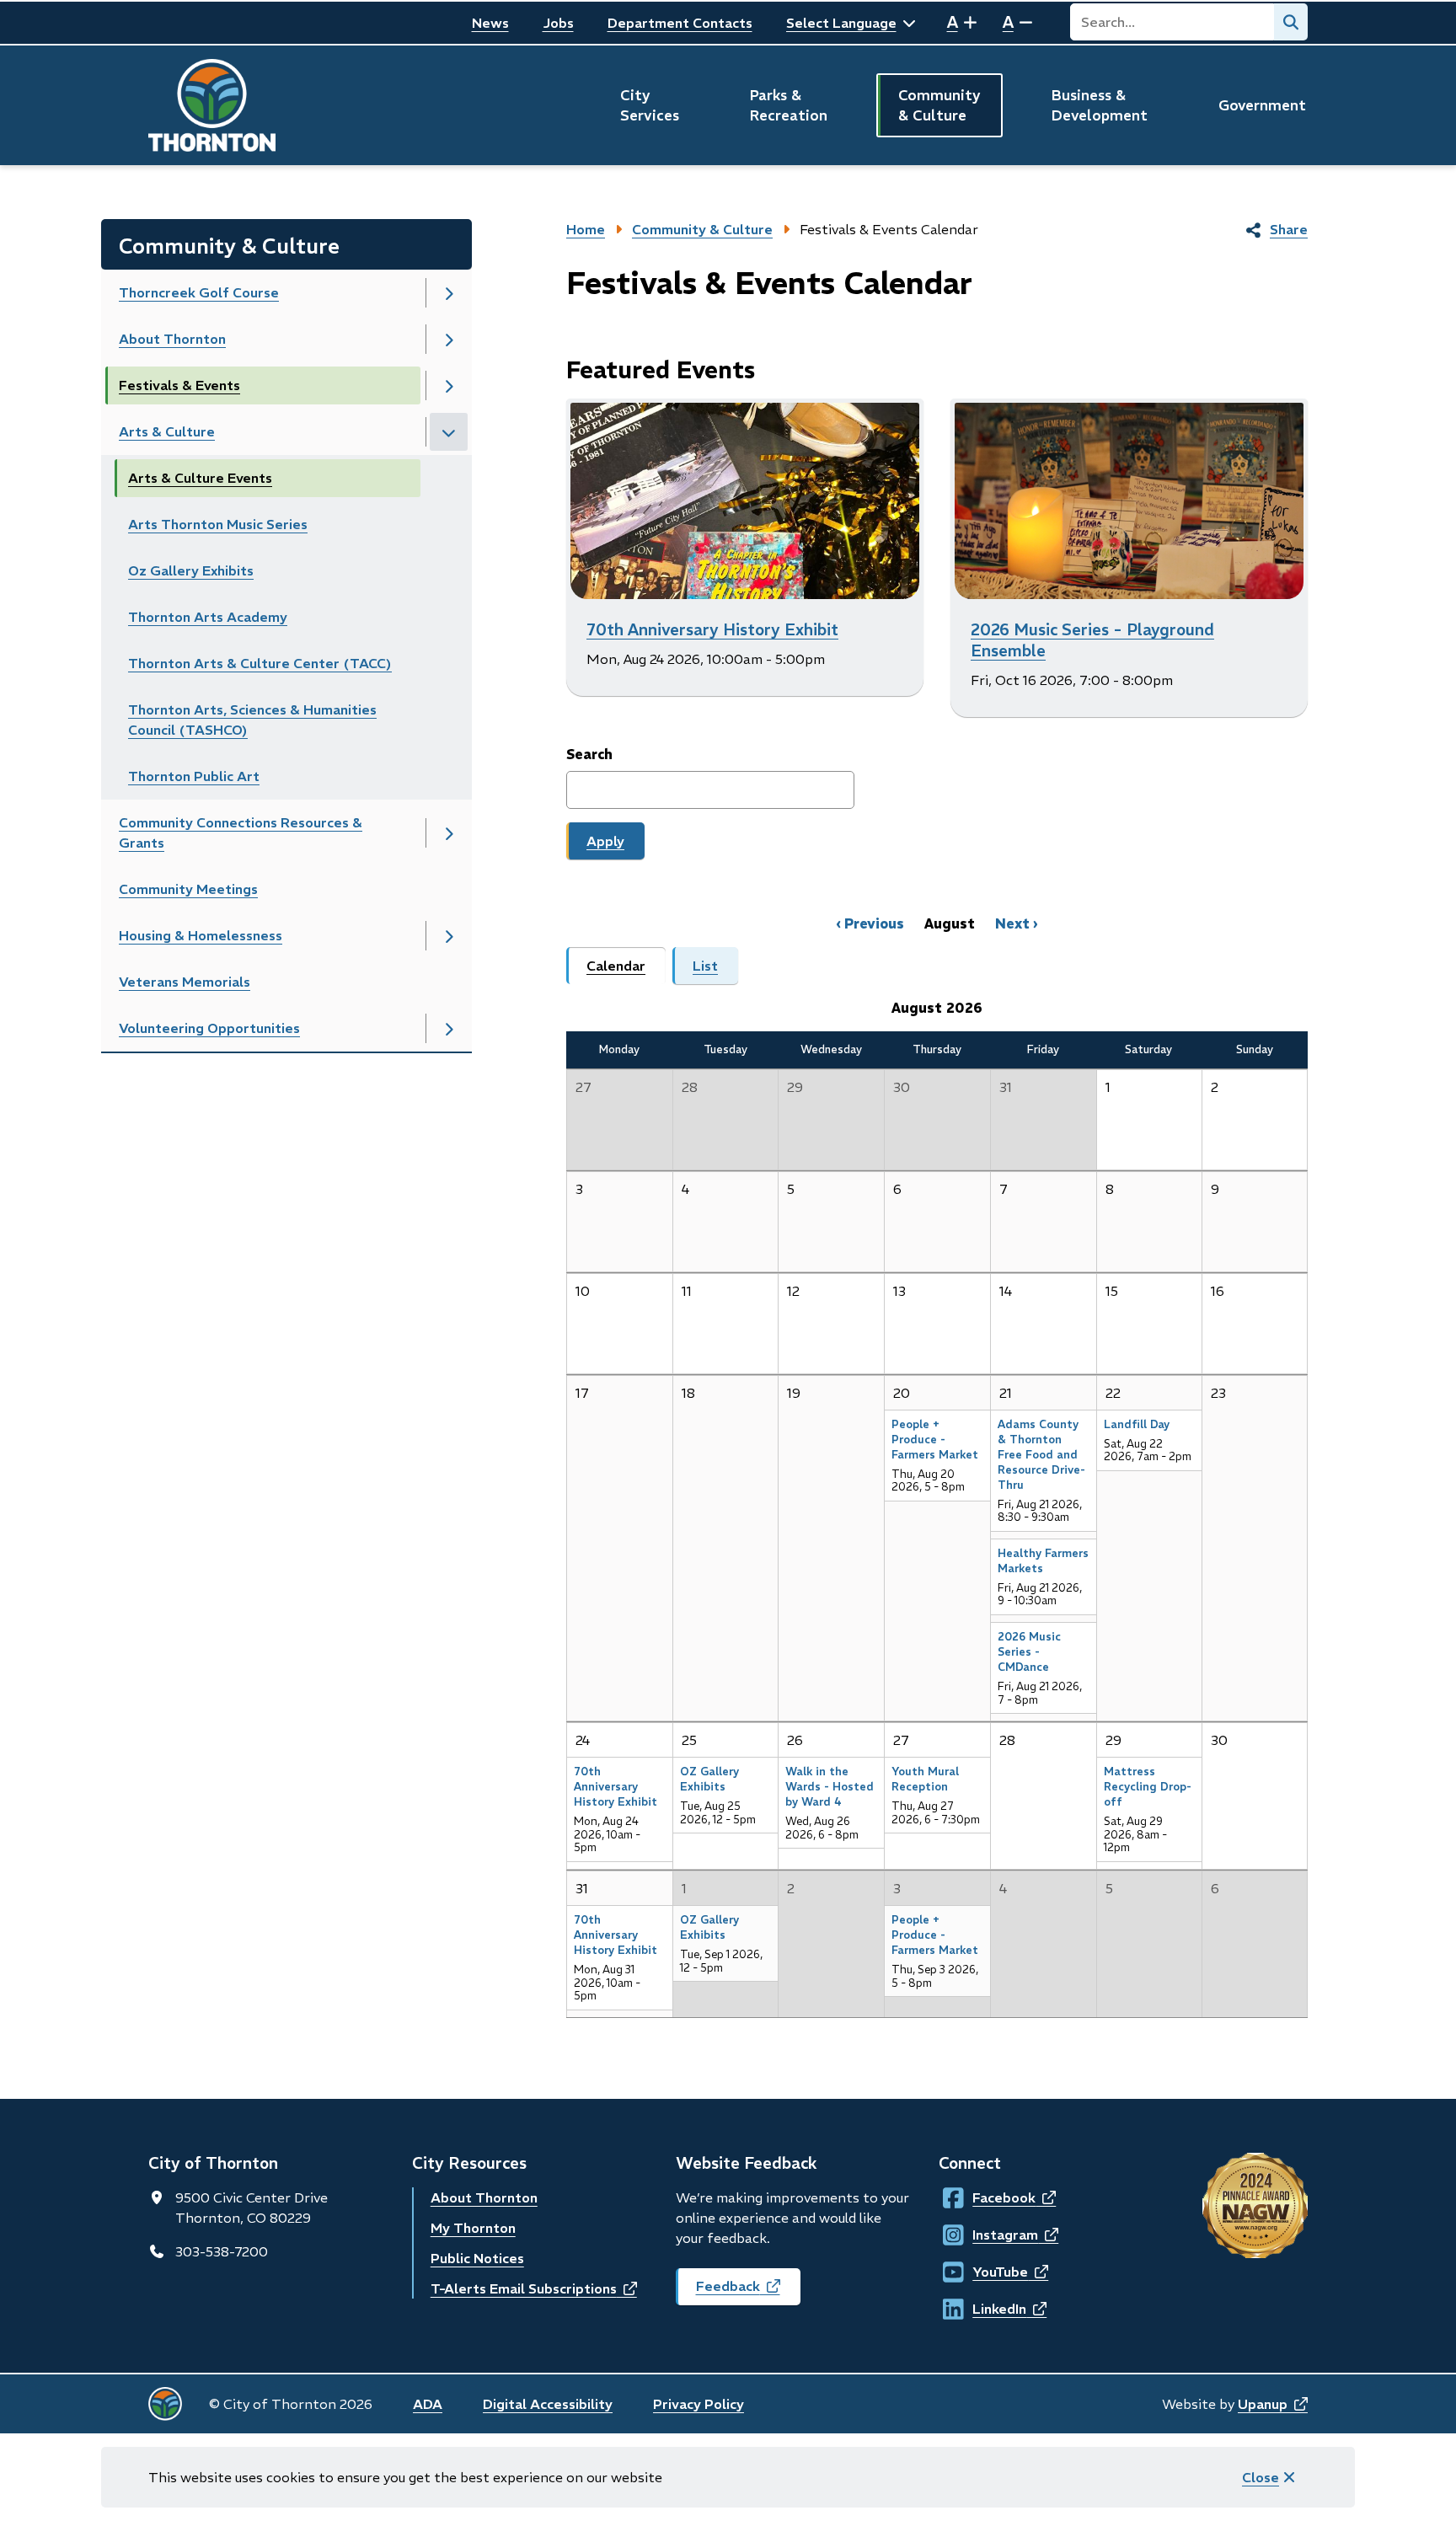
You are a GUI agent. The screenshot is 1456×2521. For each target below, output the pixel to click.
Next (1012, 923)
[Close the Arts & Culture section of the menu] (449, 432)
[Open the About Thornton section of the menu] (449, 339)
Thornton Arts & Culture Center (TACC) (260, 663)
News (490, 23)
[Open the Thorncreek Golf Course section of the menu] (449, 293)
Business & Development (1100, 105)
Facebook (988, 2197)
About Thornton (172, 339)
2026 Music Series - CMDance (1029, 1652)
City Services (650, 105)
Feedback (748, 2291)
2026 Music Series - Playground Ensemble (1092, 640)
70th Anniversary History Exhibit (712, 629)
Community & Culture (939, 105)
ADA (428, 2404)
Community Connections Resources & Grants (241, 832)
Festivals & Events (179, 385)
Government (1262, 105)
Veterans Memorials (185, 982)
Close (1261, 2477)
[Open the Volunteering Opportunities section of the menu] (449, 1028)
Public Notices (477, 2258)
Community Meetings (188, 889)
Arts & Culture (167, 431)
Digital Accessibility (548, 2404)
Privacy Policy (699, 2404)
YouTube (988, 2272)
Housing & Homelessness (201, 935)
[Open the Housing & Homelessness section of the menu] (449, 936)
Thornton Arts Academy (208, 617)
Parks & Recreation (789, 105)
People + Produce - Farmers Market (935, 1440)
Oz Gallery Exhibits (191, 570)
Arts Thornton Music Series (218, 524)
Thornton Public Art (194, 776)
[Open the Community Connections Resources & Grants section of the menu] (449, 833)
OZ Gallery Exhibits (709, 1779)
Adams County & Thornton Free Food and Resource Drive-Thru (1041, 1455)
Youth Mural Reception (925, 1779)
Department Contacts (680, 23)
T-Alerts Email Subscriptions (534, 2288)
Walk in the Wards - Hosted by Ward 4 (830, 1787)
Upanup (1273, 2404)
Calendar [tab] (616, 966)
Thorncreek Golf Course (199, 292)
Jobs (558, 23)
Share (1289, 229)
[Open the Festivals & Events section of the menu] (449, 385)
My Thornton (473, 2228)
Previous (874, 923)
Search (589, 754)
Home (586, 229)
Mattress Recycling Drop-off (1148, 1787)
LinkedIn (988, 2309)
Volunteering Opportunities (209, 1028)
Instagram (988, 2235)
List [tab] (705, 966)
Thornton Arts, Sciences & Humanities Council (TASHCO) (252, 720)
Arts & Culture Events (200, 478)
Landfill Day (1137, 1424)
